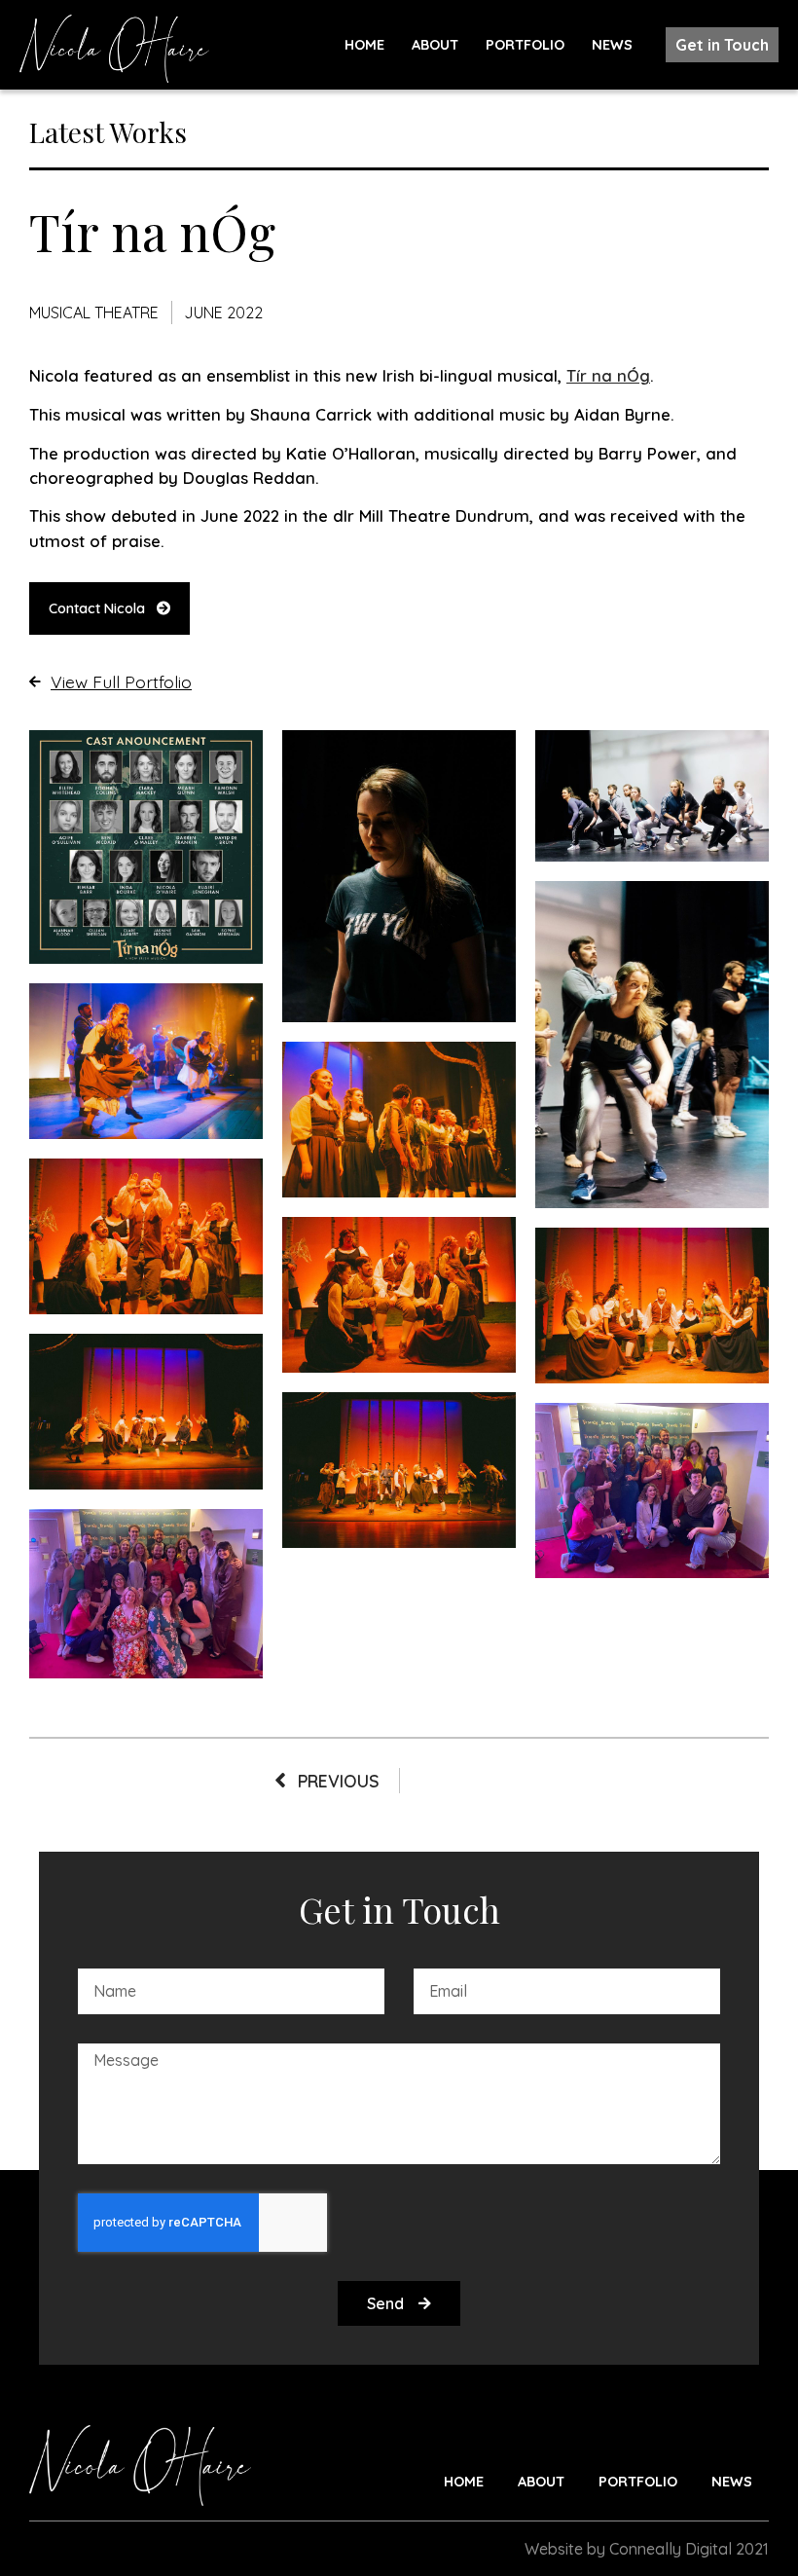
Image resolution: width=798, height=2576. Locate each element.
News (612, 45)
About (435, 45)
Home (364, 45)
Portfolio (525, 45)
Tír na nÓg (608, 375)
